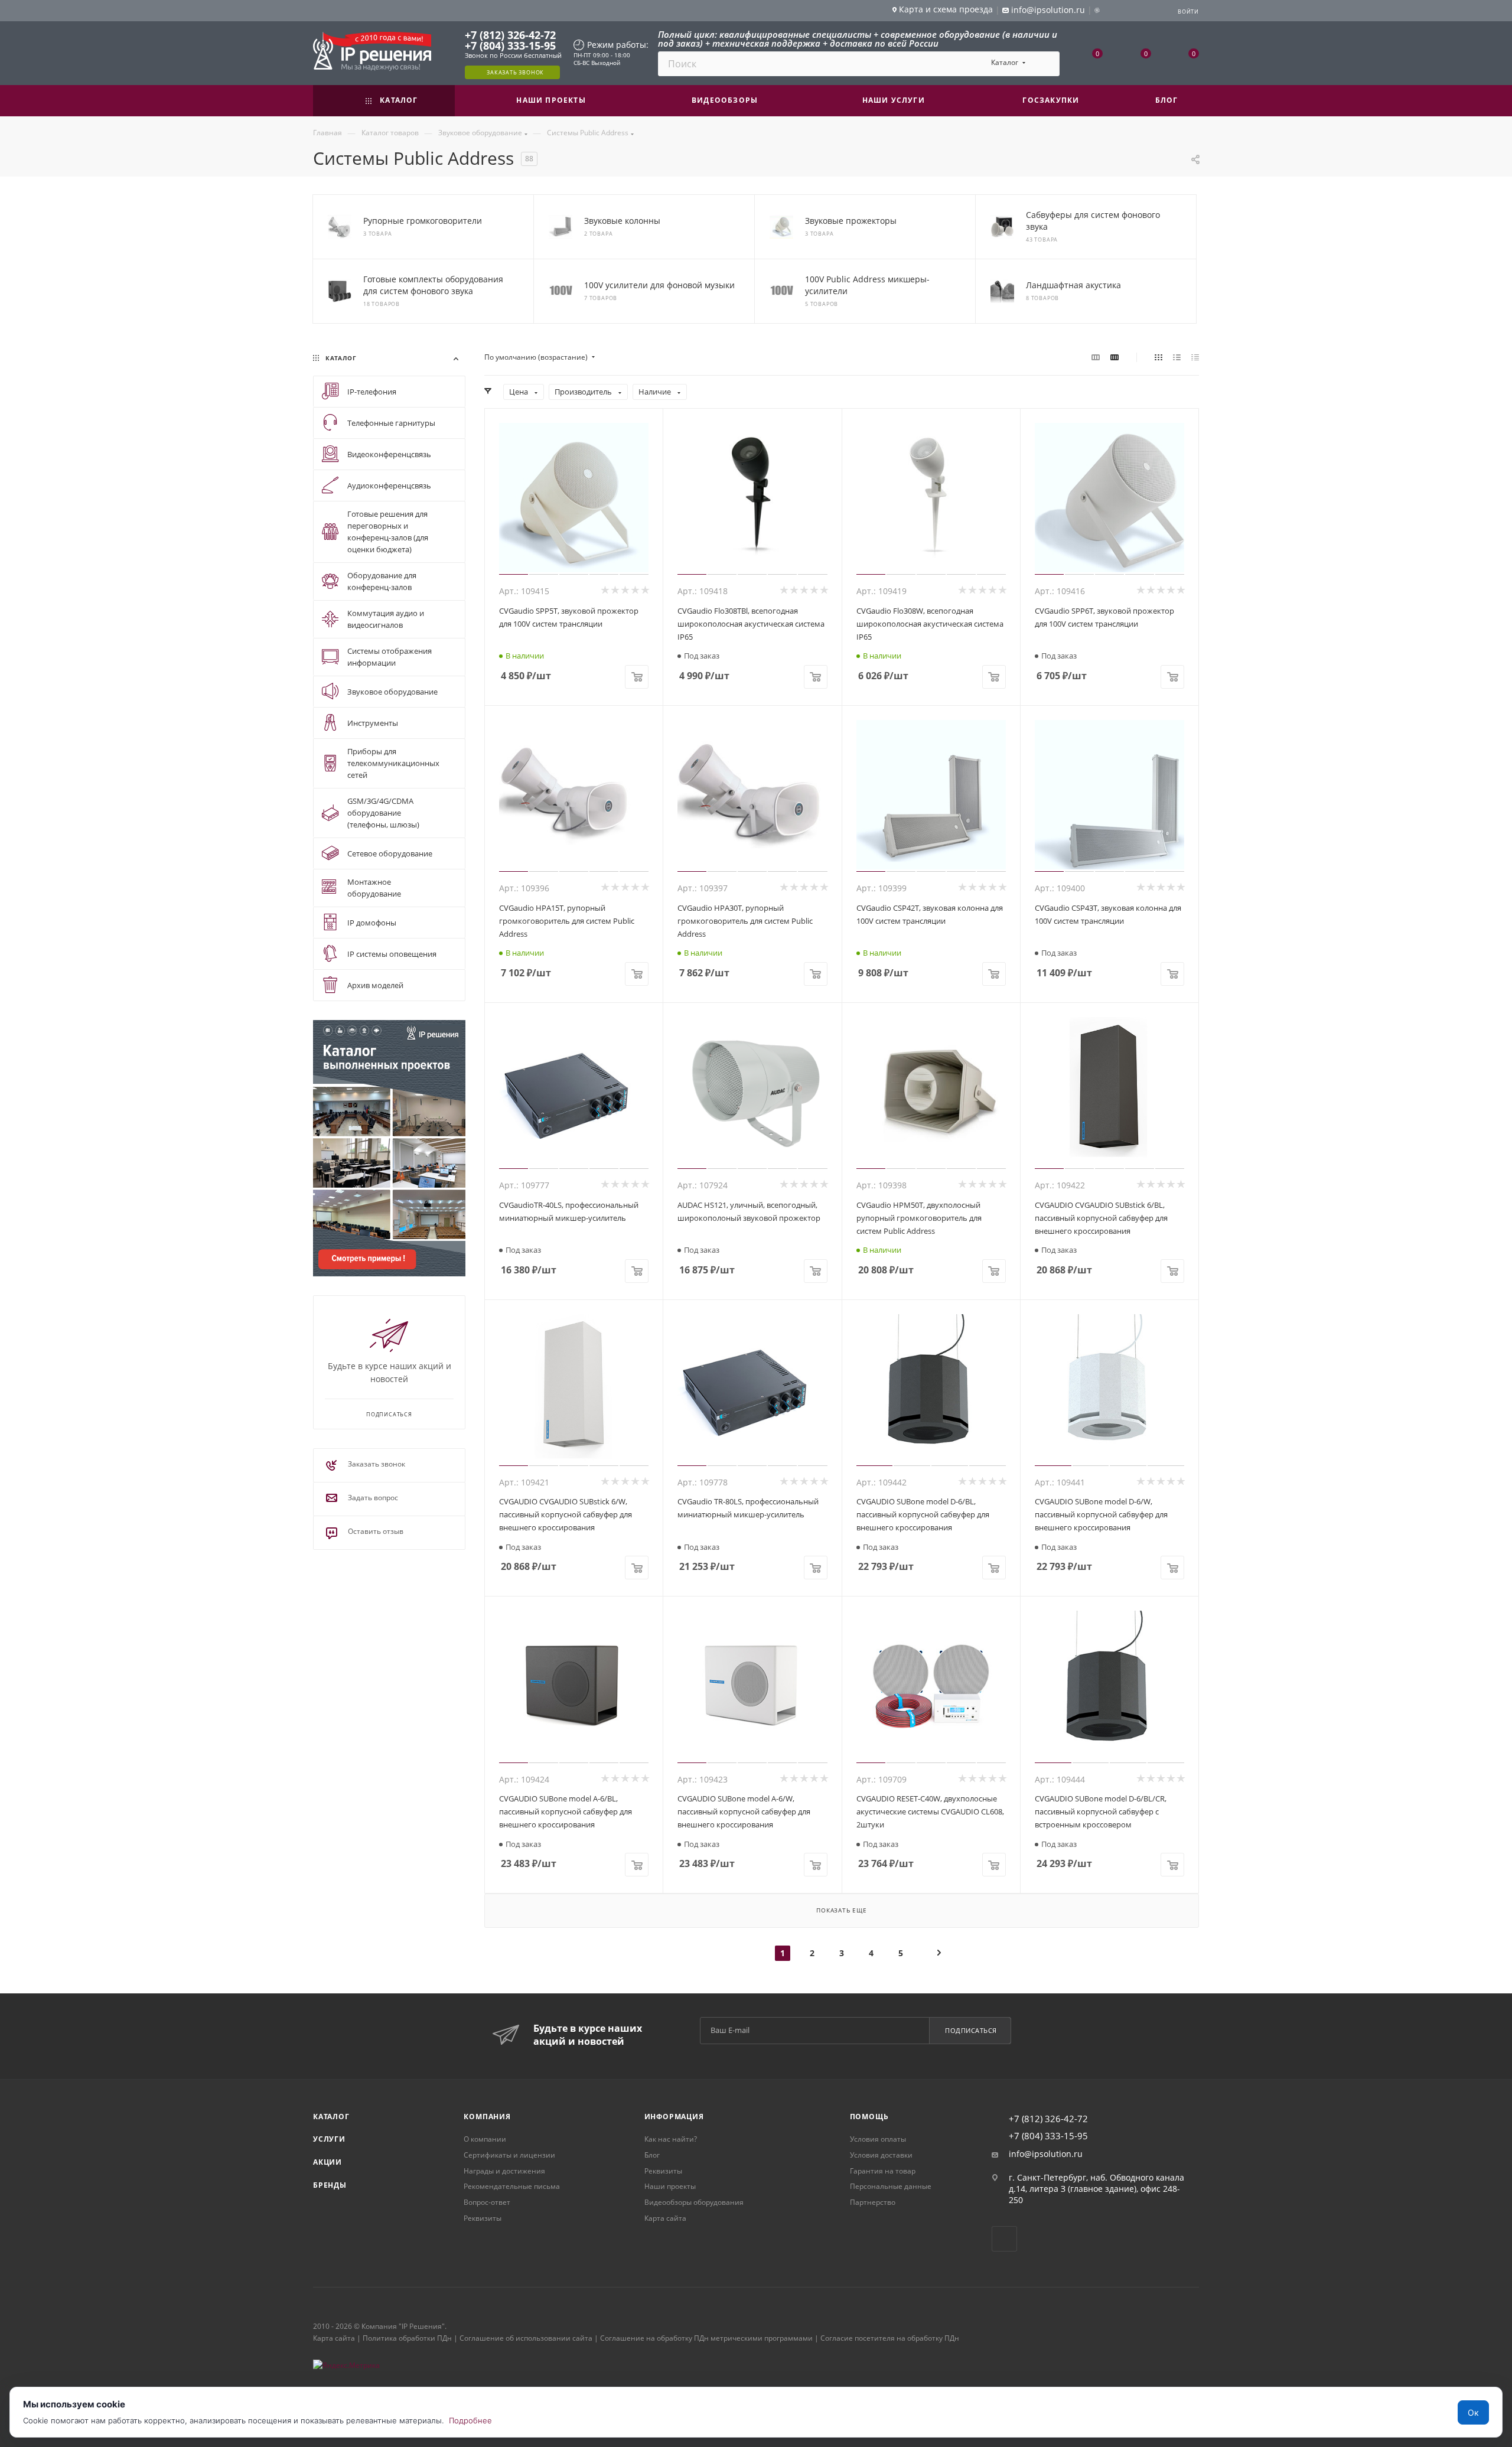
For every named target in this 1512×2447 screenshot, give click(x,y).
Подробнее (470, 2420)
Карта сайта (665, 2218)
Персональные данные (891, 2186)
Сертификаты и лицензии (509, 2155)
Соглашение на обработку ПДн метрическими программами (706, 2338)
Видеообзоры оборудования (694, 2202)
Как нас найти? (671, 2139)
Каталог (331, 2117)
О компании (485, 2139)
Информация (674, 2117)
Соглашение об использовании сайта (526, 2338)
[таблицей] (1195, 357)
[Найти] (1045, 64)
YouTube (1004, 2239)
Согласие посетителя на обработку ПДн (890, 2338)
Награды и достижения (504, 2171)
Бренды (330, 2185)
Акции (328, 2162)
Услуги (329, 2139)
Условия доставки (881, 2155)
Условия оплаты (878, 2139)
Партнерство (873, 2202)
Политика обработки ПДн (407, 2338)
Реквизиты (483, 2218)
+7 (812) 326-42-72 (510, 35)
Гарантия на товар (883, 2171)
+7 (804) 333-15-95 (510, 45)
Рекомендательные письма (512, 2186)
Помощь (869, 2117)
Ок (1473, 2412)
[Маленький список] (1096, 357)
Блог (652, 2155)
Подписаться (971, 2030)
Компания (487, 2117)
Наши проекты (670, 2186)
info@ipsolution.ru (1046, 2154)
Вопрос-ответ (487, 2202)
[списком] (1177, 357)
